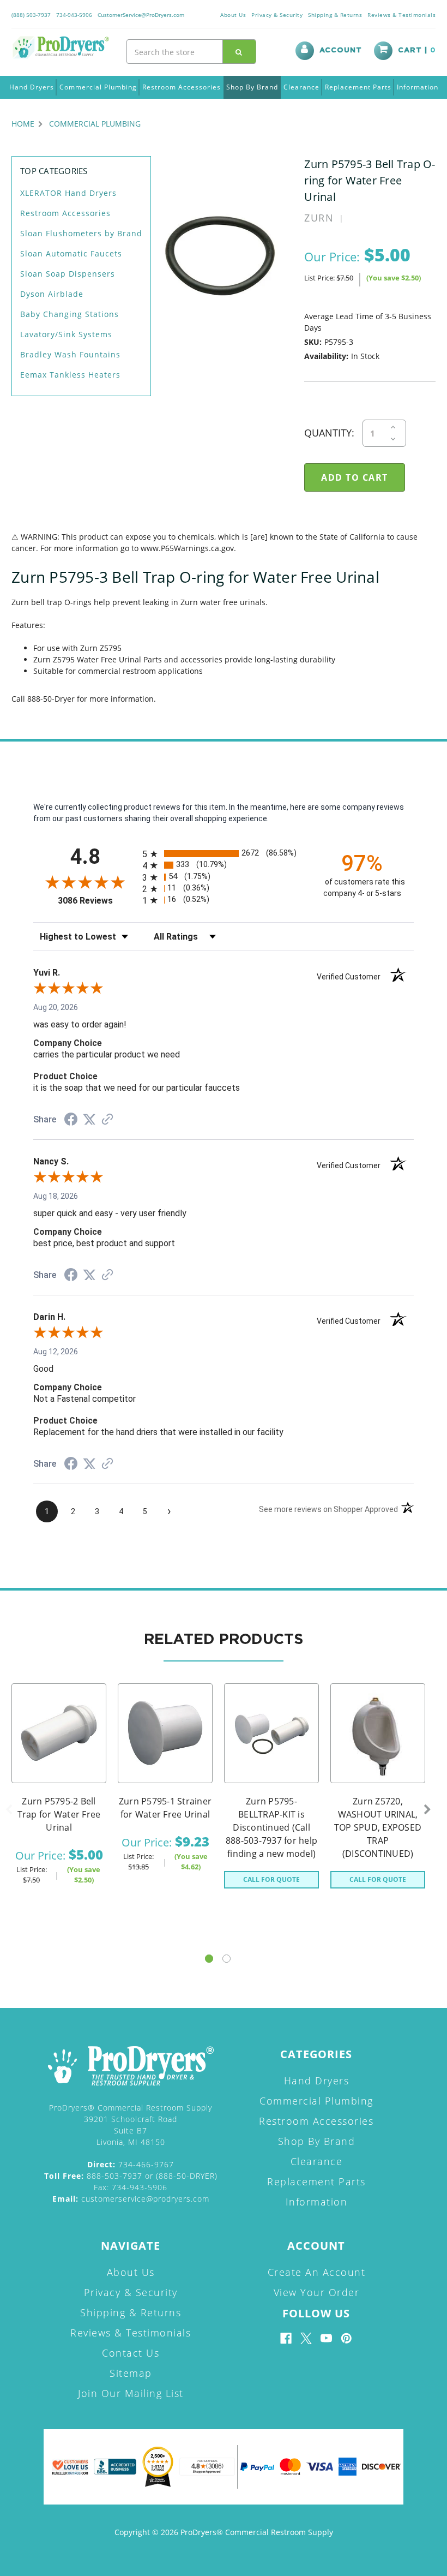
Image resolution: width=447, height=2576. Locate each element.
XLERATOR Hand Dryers (68, 193)
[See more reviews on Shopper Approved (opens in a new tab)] (107, 1120)
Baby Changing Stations (70, 314)
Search (239, 52)
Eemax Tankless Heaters (70, 375)
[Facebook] (286, 2338)
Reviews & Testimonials (401, 15)
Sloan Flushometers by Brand (81, 233)
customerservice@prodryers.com (131, 2199)
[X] (306, 2338)
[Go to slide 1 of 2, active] (209, 1959)
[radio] (224, 854)
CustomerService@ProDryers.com (141, 15)
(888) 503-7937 (31, 15)
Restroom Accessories (182, 87)
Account (341, 50)
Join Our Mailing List (131, 2393)
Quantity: (329, 433)
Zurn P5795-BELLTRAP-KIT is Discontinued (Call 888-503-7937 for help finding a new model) (271, 1827)
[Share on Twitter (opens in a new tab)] (89, 1120)
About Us (233, 15)
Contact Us (131, 2353)
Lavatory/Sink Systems (66, 334)
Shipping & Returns (335, 15)
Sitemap (131, 2373)
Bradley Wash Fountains (70, 354)
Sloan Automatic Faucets (71, 253)
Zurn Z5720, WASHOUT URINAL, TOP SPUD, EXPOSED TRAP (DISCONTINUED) (378, 1827)
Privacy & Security (277, 15)
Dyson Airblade (52, 294)
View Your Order (317, 2292)
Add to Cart (59, 1747)
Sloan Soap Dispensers (68, 274)
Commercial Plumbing (98, 87)
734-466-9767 (131, 2164)
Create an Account (317, 2272)
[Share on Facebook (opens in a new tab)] (71, 1121)
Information (418, 87)
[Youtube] (326, 2338)
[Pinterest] (346, 2338)
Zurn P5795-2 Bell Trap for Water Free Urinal (59, 1814)
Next (427, 1810)
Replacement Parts (358, 87)
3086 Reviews (97, 901)
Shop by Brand (252, 87)
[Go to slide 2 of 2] (226, 1959)
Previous (9, 1810)
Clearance (301, 87)
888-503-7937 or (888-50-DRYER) (131, 2176)
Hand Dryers (32, 87)
